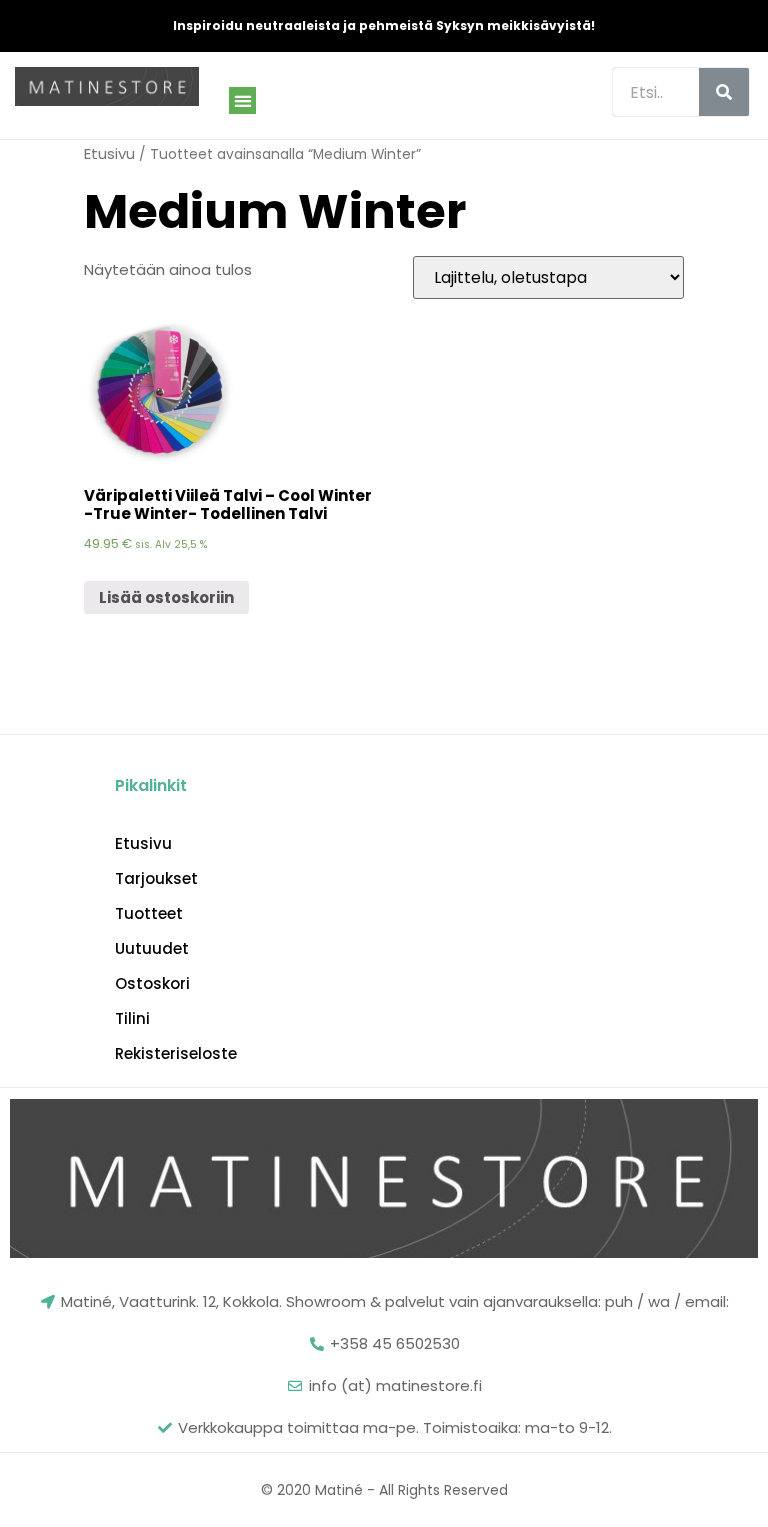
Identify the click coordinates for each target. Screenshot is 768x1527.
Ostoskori (152, 984)
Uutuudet (152, 949)
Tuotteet (149, 914)
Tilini (132, 1019)
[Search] (724, 92)
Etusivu (109, 153)
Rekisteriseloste (176, 1054)
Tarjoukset (156, 879)
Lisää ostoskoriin (166, 597)
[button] (242, 100)
